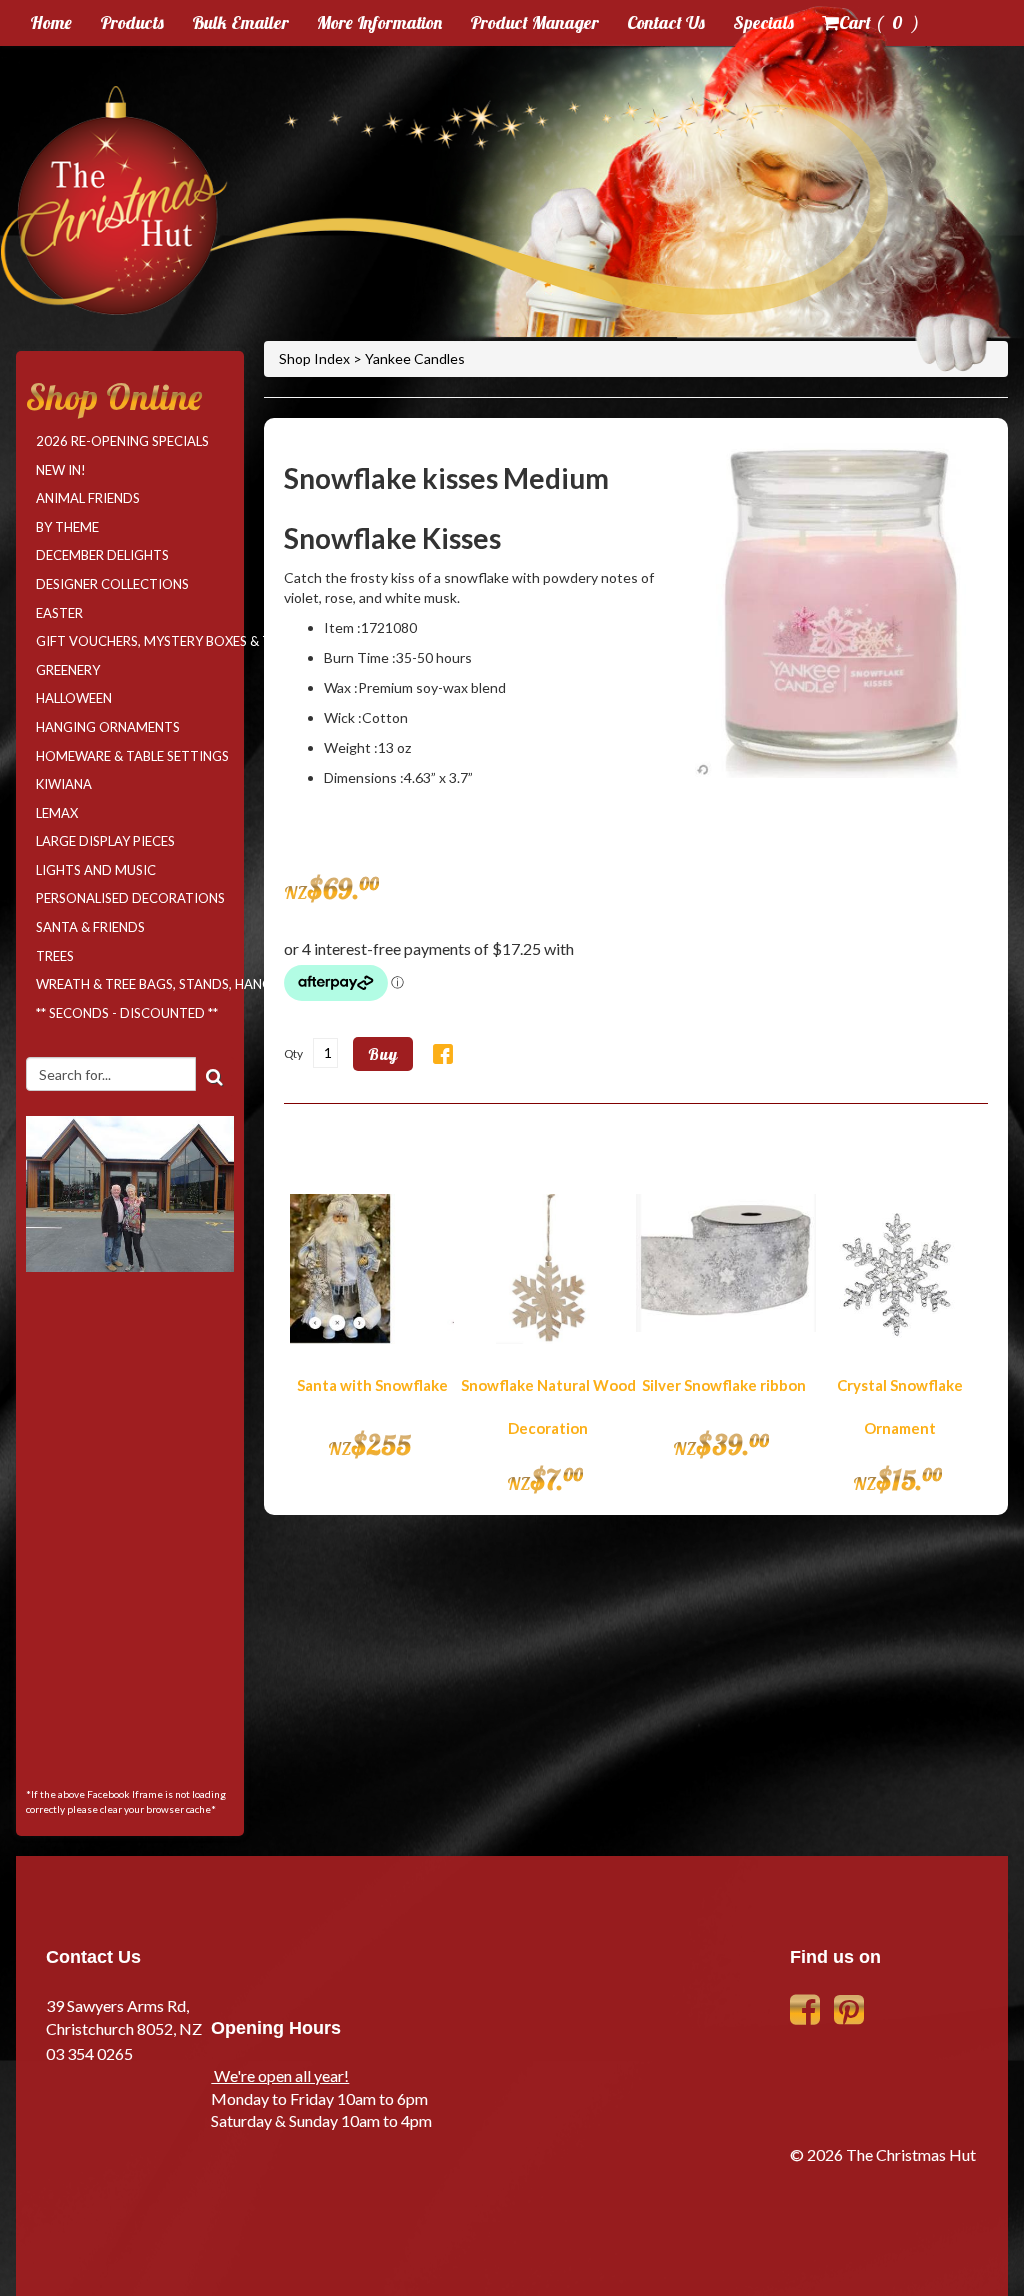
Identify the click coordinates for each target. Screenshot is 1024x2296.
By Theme (67, 527)
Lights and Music (96, 870)
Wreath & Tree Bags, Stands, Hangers (135, 984)
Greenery (68, 670)
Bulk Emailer (240, 22)
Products (132, 22)
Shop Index (316, 358)
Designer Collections (112, 584)
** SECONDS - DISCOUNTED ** (127, 1013)
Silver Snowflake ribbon (724, 1385)
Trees (55, 956)
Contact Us (666, 22)
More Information (379, 22)
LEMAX (57, 813)
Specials (763, 22)
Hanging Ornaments (108, 727)
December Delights (102, 555)
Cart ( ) (879, 22)
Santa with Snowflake (372, 1385)
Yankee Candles (415, 358)
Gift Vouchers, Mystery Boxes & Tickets (135, 641)
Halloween (74, 698)
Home (51, 22)
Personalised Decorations (130, 898)
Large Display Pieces (105, 841)
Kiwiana (64, 784)
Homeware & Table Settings (132, 756)
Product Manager (534, 22)
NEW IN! (61, 470)
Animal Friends (88, 498)
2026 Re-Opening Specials (122, 441)
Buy (383, 1054)
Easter (59, 613)
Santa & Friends (90, 927)
